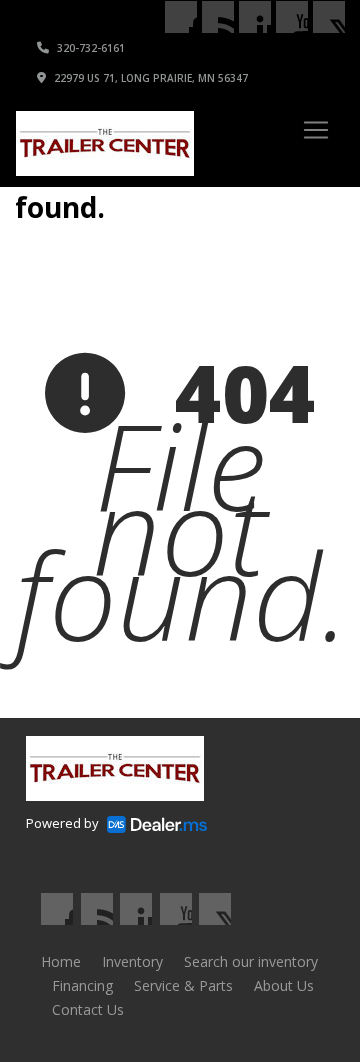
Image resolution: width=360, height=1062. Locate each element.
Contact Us (88, 1009)
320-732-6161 (89, 48)
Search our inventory (251, 961)
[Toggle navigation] (316, 130)
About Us (284, 985)
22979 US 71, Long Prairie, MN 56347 (149, 78)
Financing (82, 985)
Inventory (132, 961)
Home (61, 961)
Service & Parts (183, 985)
